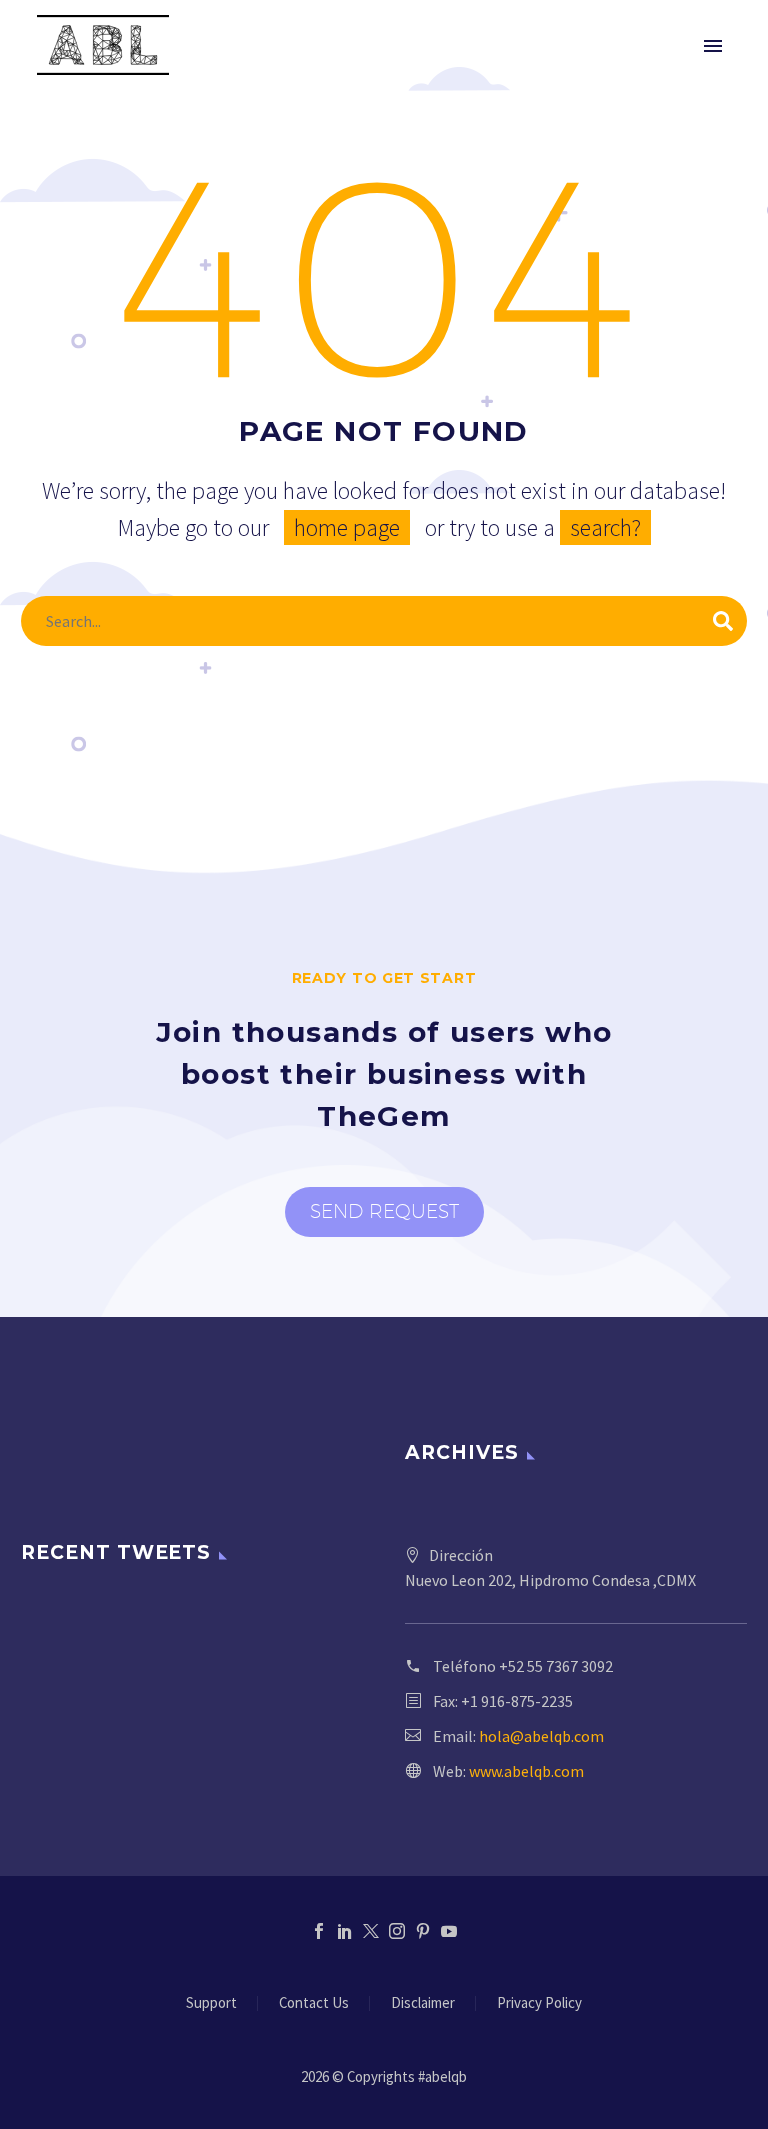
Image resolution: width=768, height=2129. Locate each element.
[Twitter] (371, 1931)
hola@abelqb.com (541, 1736)
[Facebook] (319, 1931)
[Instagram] (397, 1931)
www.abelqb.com (526, 1771)
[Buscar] (723, 621)
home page (347, 527)
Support (211, 2003)
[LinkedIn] (345, 1931)
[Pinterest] (423, 1931)
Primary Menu (713, 46)
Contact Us (314, 2003)
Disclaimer (423, 2003)
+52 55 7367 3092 (556, 1666)
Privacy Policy (539, 2003)
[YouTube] (449, 1931)
